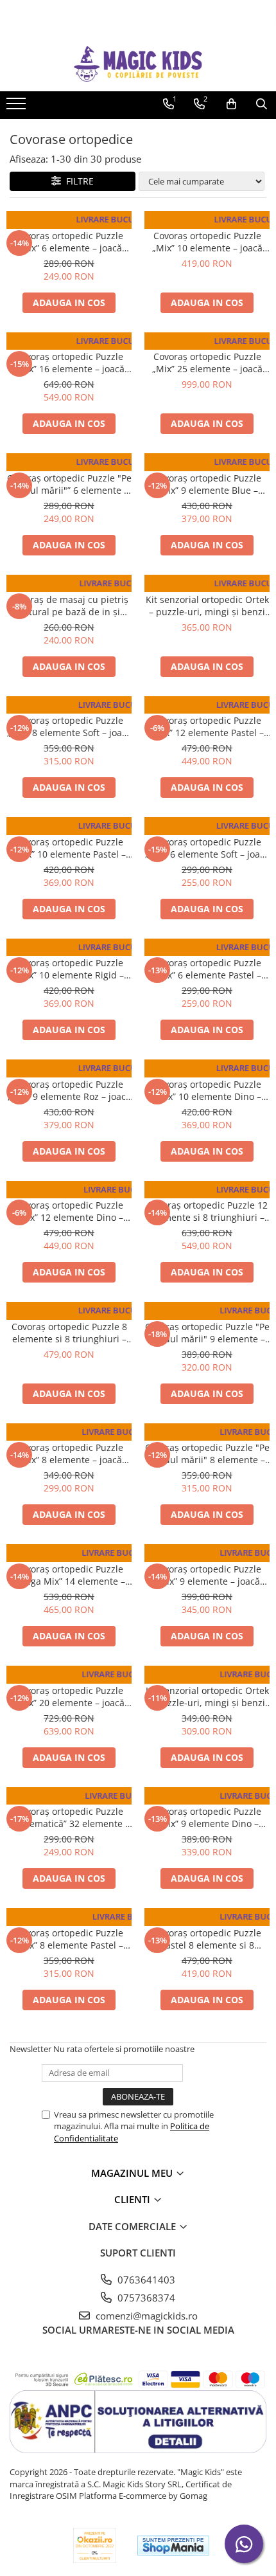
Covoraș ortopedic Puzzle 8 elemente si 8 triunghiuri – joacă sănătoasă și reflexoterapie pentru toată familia (69, 1333)
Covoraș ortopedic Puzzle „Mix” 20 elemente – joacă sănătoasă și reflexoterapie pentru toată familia (69, 1697)
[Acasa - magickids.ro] (138, 64)
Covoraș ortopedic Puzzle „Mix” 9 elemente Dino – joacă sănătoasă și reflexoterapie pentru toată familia (207, 1817)
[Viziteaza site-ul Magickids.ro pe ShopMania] (173, 2545)
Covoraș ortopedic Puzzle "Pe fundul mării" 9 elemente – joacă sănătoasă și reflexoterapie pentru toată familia (207, 1333)
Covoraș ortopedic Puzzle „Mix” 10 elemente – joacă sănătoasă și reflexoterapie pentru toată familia (207, 242)
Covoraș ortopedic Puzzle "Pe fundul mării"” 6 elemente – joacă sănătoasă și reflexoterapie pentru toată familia (69, 484)
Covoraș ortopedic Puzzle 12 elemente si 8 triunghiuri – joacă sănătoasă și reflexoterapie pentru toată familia (207, 1211)
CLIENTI (134, 2199)
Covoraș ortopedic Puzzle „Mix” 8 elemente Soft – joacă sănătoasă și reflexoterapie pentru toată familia (69, 726)
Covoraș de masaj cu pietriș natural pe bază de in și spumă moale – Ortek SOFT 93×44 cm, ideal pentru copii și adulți (69, 606)
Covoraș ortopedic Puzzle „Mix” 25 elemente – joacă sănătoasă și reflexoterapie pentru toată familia (207, 363)
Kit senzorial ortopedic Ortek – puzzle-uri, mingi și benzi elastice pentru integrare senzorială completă (207, 606)
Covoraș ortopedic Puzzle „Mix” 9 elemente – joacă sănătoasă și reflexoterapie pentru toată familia (207, 1575)
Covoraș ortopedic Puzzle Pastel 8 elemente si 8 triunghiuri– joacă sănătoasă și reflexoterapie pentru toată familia (207, 1939)
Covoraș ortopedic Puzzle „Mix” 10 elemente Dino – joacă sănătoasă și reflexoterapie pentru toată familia (207, 1090)
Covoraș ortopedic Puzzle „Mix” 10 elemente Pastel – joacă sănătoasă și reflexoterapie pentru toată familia (69, 848)
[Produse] (18, 107)
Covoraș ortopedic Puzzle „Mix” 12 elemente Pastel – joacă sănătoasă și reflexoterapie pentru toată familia (207, 726)
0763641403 (145, 2280)
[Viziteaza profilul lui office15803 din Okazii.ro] (95, 2545)
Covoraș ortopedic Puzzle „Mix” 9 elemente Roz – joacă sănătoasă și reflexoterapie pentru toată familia (69, 1090)
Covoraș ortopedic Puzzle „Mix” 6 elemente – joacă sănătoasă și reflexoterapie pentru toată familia (69, 242)
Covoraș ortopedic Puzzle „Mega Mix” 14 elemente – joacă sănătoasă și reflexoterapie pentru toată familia (69, 1575)
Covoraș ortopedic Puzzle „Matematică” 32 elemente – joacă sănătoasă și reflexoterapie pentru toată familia (69, 1817)
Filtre (77, 181)
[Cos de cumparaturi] (231, 104)
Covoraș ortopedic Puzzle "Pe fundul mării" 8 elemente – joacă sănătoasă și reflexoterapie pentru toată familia (207, 1454)
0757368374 (145, 2298)
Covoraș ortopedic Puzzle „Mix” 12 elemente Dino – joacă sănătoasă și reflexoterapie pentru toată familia (69, 1211)
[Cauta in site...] (262, 104)
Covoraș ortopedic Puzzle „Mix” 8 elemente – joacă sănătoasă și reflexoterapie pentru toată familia (69, 1454)
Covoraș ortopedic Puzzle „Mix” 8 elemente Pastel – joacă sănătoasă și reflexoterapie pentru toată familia (69, 1939)
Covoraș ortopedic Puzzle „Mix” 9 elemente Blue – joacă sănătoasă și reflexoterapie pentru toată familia (207, 484)
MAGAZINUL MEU (133, 2173)
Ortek (69, 223)
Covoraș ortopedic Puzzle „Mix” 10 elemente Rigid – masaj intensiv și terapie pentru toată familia (69, 969)
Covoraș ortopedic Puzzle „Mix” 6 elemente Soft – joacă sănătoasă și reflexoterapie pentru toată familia (207, 848)
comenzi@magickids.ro (145, 2316)
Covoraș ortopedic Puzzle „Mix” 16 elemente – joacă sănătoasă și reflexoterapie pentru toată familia (69, 363)
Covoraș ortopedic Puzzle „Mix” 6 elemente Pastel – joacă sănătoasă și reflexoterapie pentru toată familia (207, 969)
